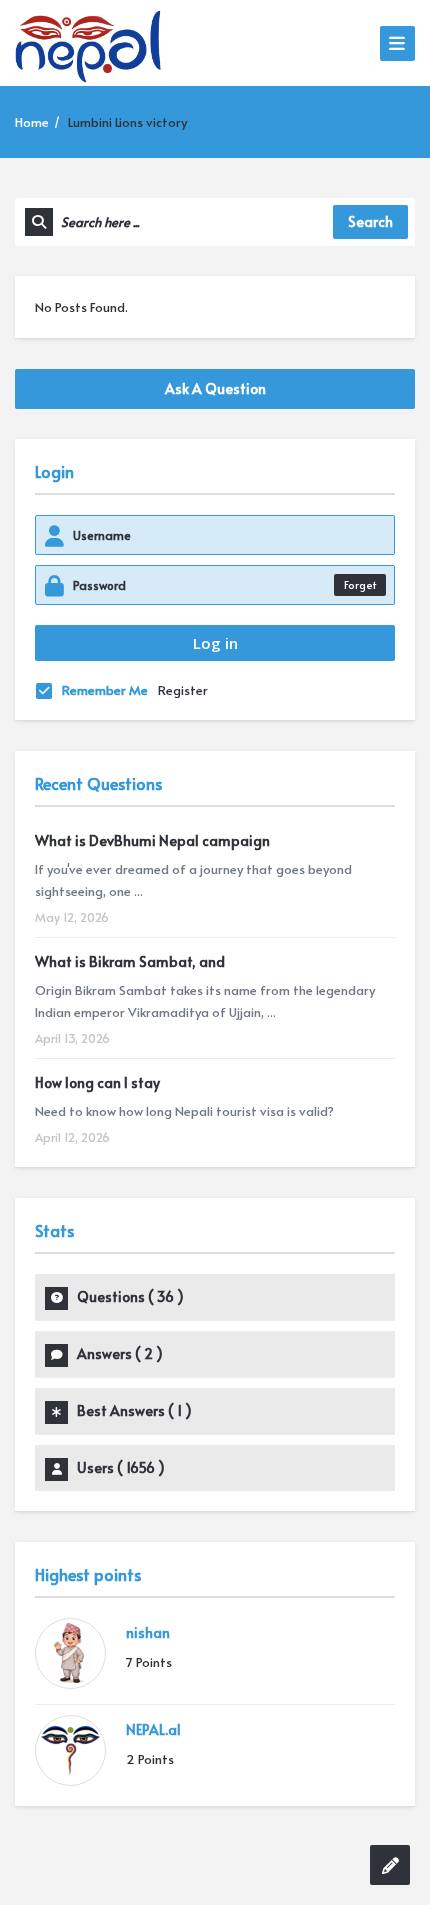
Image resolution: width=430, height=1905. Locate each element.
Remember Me (105, 690)
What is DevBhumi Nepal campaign (152, 840)
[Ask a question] (390, 1865)
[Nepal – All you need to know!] (88, 43)
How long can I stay (97, 1082)
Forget (360, 584)
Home (32, 122)
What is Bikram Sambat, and (130, 961)
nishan (148, 1632)
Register (183, 690)
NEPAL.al (153, 1729)
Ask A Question (215, 388)
